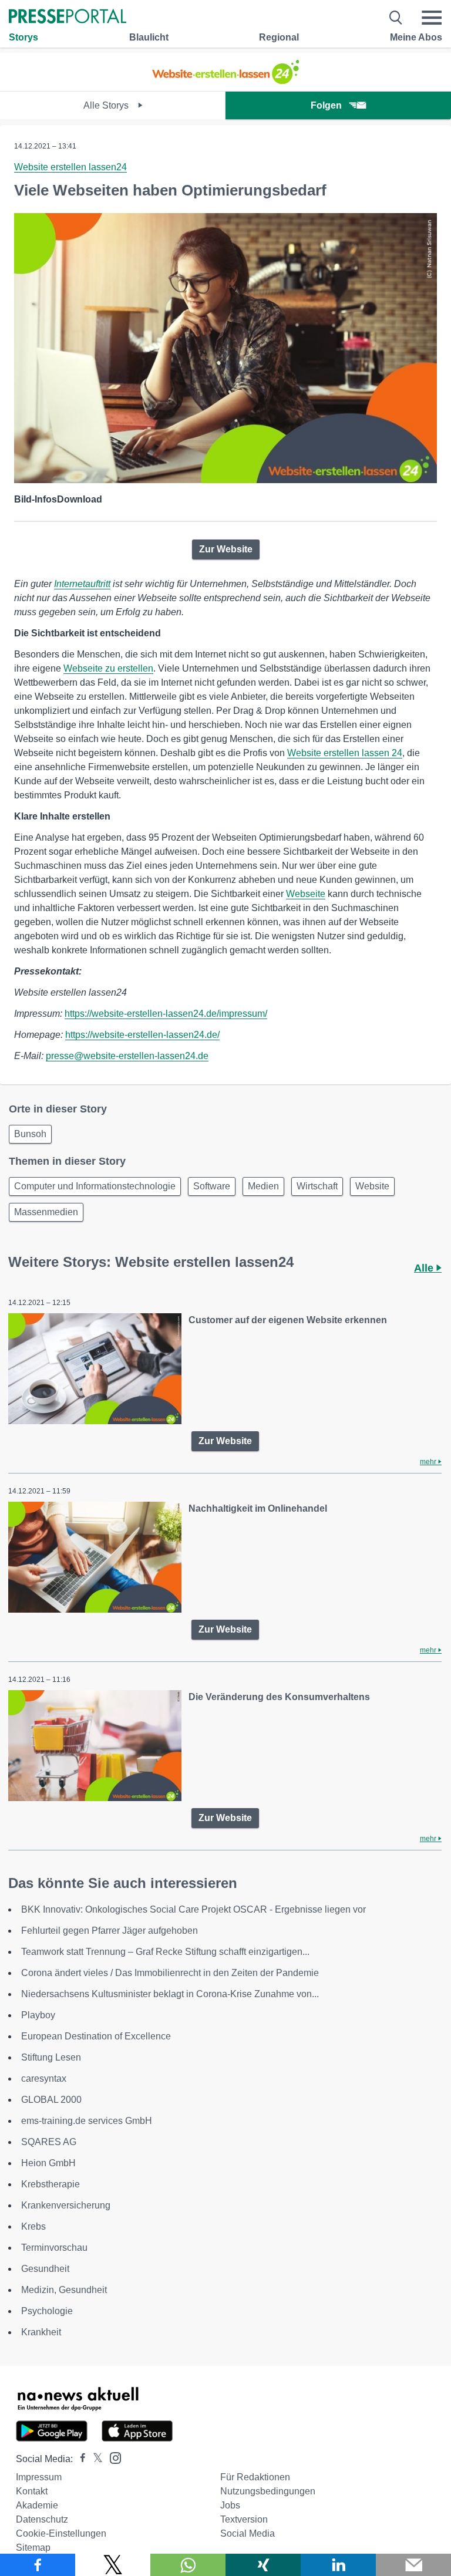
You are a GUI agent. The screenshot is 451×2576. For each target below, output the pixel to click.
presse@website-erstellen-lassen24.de (127, 1056)
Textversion (244, 2519)
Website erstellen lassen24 (70, 167)
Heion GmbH (48, 2163)
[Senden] (413, 2565)
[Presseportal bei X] (94, 2459)
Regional (279, 37)
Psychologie (47, 2311)
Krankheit (41, 2332)
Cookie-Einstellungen (61, 2533)
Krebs (33, 2226)
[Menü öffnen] (432, 18)
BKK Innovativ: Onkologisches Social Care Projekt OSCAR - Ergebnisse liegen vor (193, 1909)
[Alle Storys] (225, 81)
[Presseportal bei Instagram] (112, 2457)
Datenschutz (42, 2519)
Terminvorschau (54, 2248)
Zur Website (226, 549)
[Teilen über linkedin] (338, 2565)
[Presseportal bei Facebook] (79, 2459)
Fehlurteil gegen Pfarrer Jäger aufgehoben (110, 1931)
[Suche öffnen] (396, 18)
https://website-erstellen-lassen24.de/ (142, 1035)
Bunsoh (30, 1134)
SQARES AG (49, 2142)
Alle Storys (107, 105)
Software (212, 1186)
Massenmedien (46, 1212)
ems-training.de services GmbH (87, 2121)
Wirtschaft (317, 1186)
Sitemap (33, 2548)
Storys (23, 37)
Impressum (39, 2477)
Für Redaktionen (255, 2477)
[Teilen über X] (113, 2565)
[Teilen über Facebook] (38, 2565)
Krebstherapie (51, 2184)
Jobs (230, 2505)
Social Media (248, 2533)
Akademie (37, 2505)
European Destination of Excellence (96, 2036)
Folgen (326, 105)
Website (372, 1186)
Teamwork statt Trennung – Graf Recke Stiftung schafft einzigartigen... (165, 1952)
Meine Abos (416, 37)
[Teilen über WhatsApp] (188, 2565)
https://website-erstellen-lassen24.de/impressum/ (166, 1014)
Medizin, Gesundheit (64, 2290)
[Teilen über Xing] (263, 2565)
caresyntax (44, 2078)
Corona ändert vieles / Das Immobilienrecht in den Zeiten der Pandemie (170, 1973)
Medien (263, 1186)
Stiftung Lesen (51, 2057)
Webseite (306, 894)
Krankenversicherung (66, 2205)
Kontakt (32, 2491)
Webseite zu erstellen (108, 668)
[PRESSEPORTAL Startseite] (68, 17)
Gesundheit (45, 2269)
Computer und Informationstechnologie (95, 1186)
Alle (425, 1268)
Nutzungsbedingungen (268, 2491)
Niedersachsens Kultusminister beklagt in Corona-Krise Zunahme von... (170, 1994)
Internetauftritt (82, 584)
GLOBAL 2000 (51, 2100)
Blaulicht (149, 37)
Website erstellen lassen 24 (345, 753)
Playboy (38, 2015)
